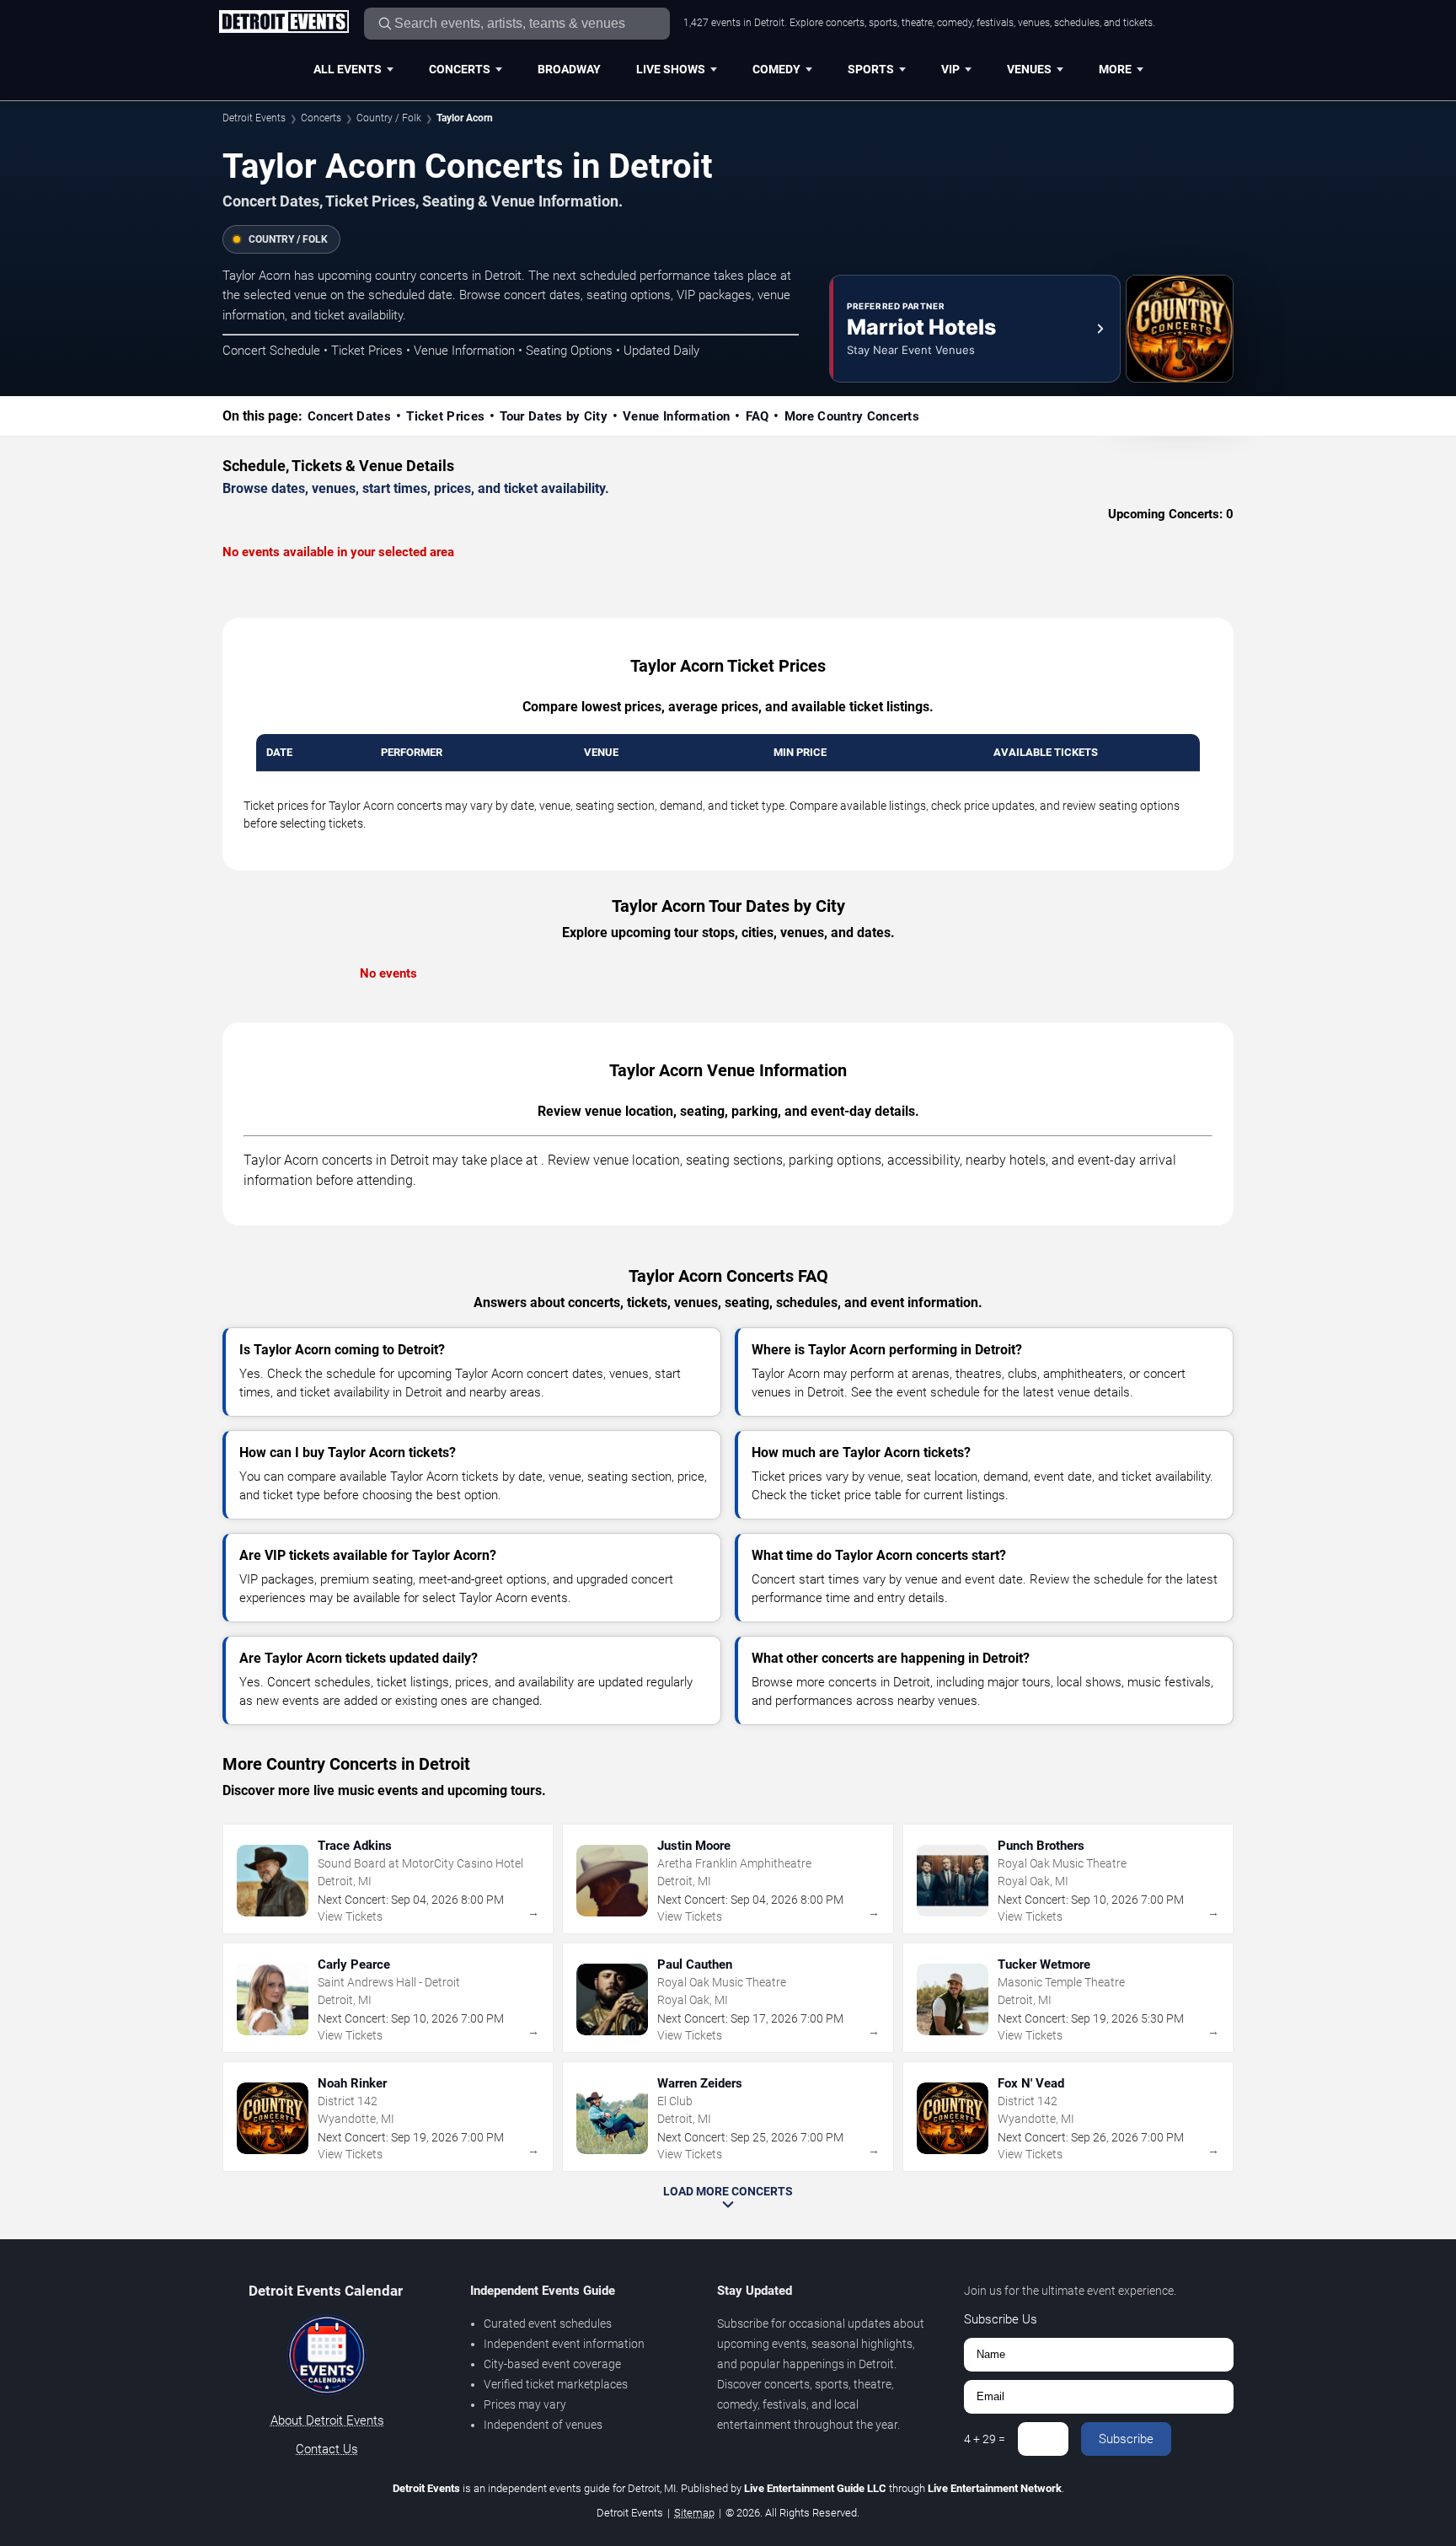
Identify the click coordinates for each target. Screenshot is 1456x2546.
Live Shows (671, 69)
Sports (871, 69)
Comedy (776, 69)
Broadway (569, 69)
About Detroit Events (327, 2420)
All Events (348, 69)
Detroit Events (254, 118)
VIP (950, 69)
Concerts (460, 69)
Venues (1029, 69)
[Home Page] (284, 23)
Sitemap (694, 2513)
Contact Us (327, 2449)
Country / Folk (389, 118)
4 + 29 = (985, 2439)
